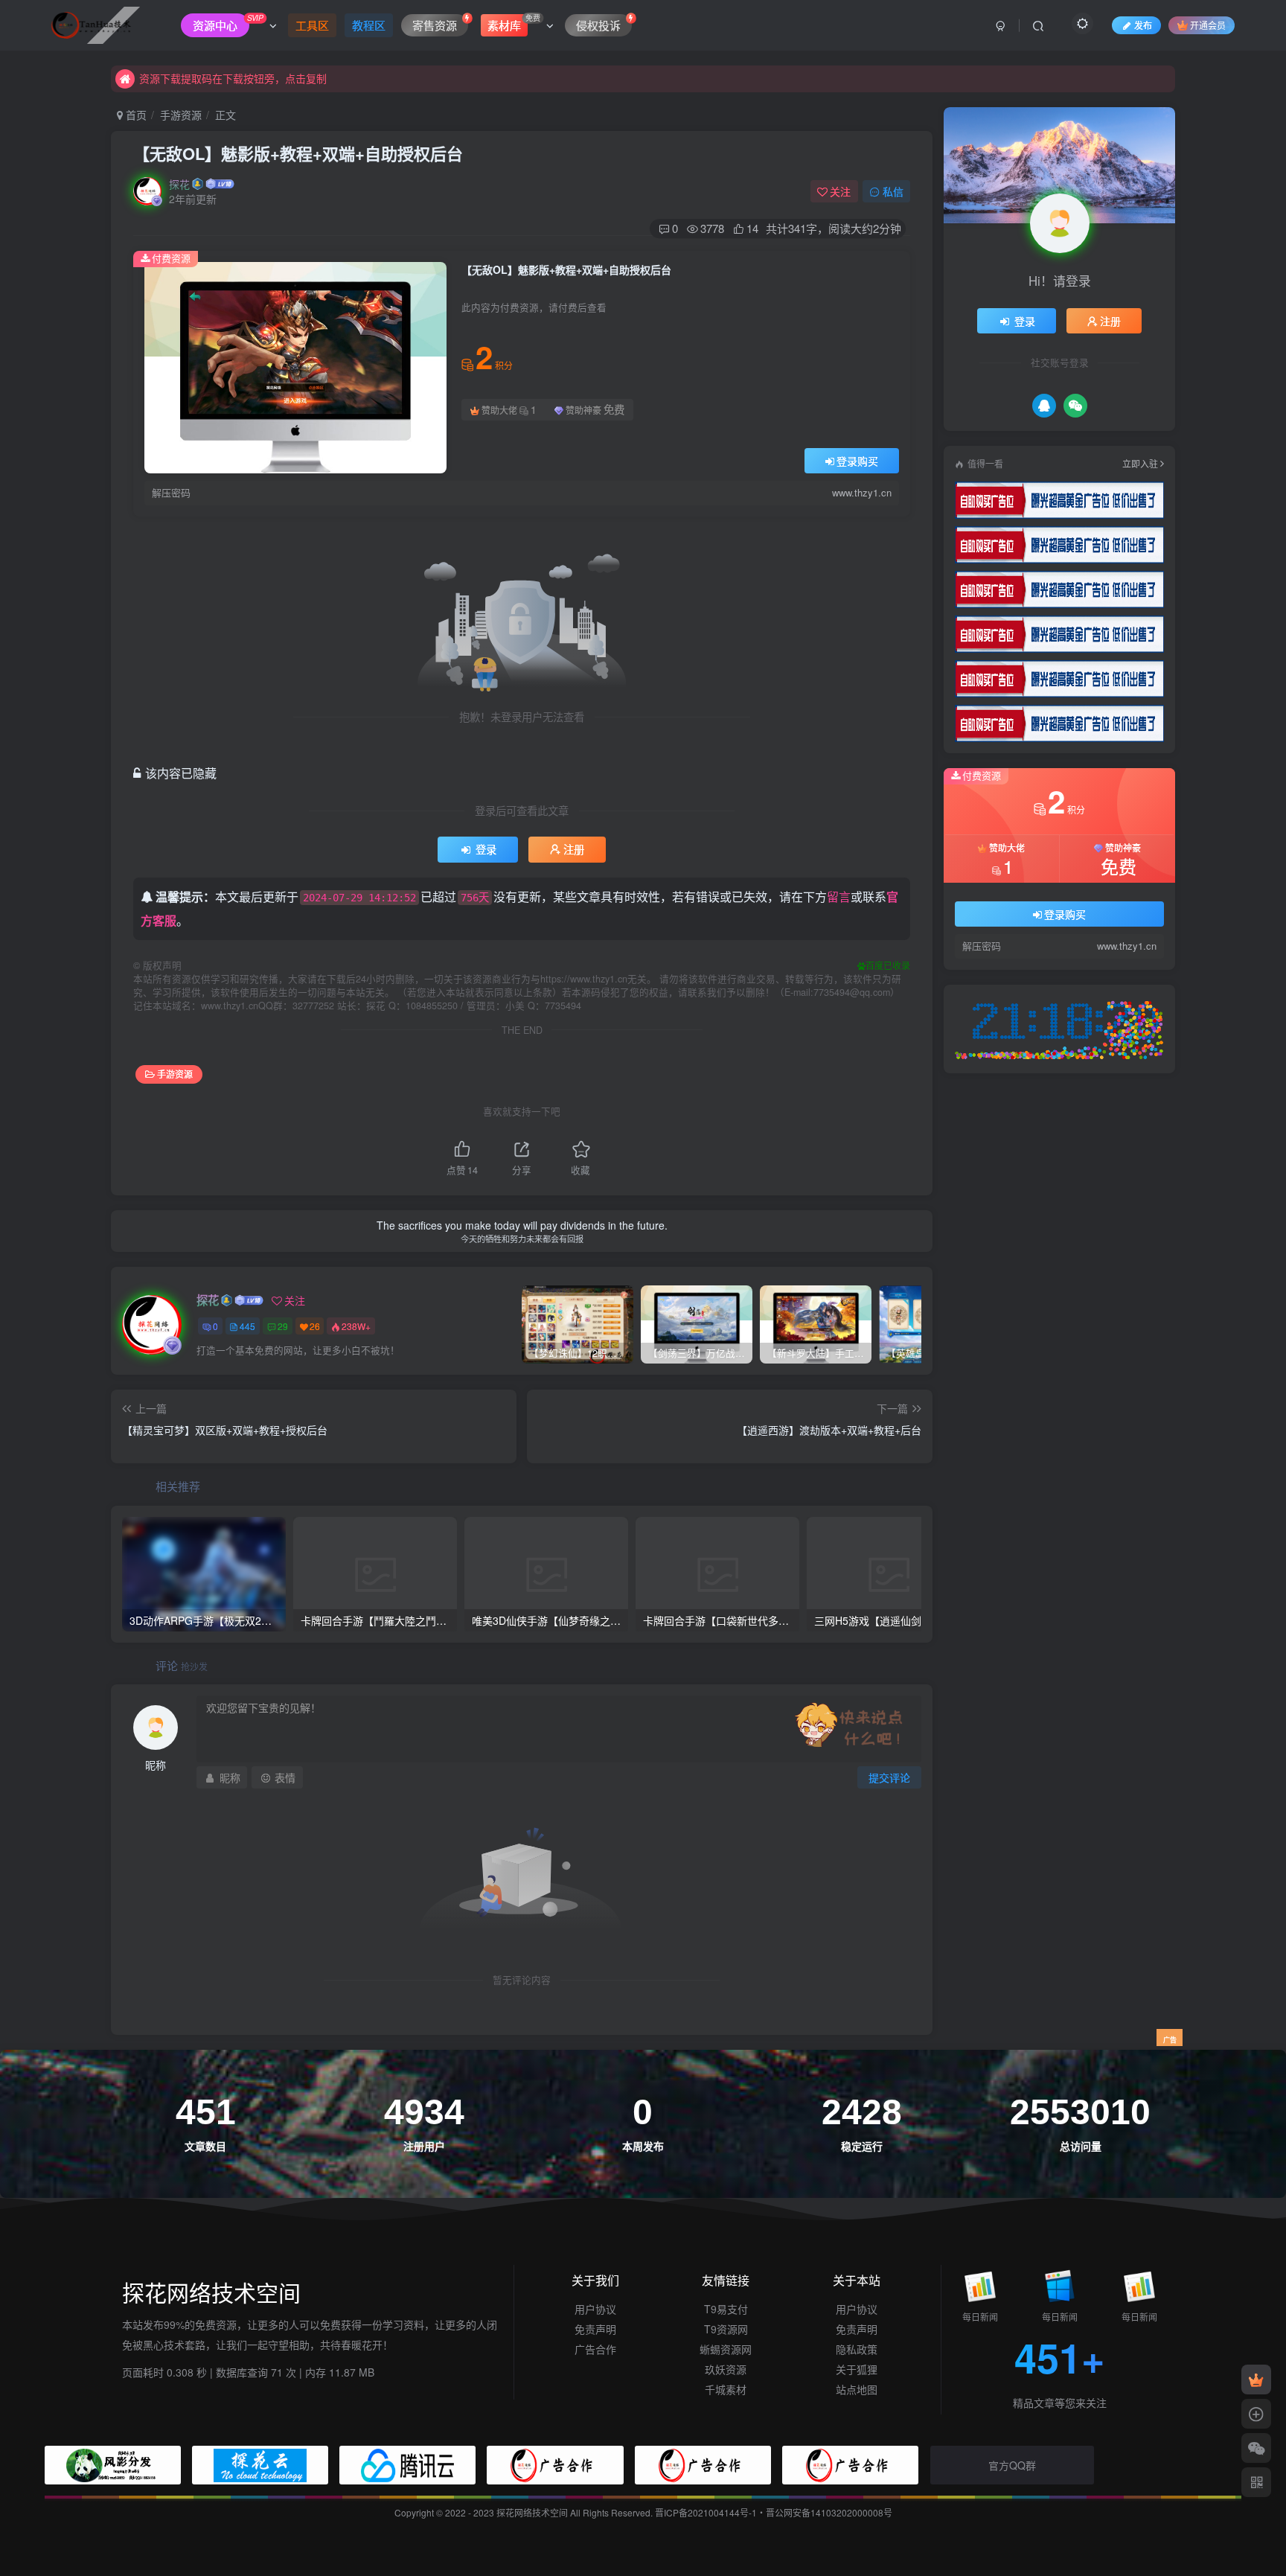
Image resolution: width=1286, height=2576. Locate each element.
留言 (839, 897)
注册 (574, 849)
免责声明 (595, 2329)
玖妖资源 (726, 2369)
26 (315, 1326)
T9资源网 (726, 2329)
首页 (135, 115)
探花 (179, 184)
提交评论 (889, 1777)
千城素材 (726, 2389)
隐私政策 (857, 2349)
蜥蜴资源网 (726, 2349)
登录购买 (857, 461)
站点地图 (857, 2389)
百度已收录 (888, 965)
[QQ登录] (1044, 406)
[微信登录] (1075, 406)
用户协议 (595, 2309)
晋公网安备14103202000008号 (829, 2512)
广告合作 (595, 2349)
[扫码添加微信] (1256, 2448)
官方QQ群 (1012, 2465)
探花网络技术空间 (533, 2512)
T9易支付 (726, 2309)
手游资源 (181, 115)
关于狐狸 (857, 2369)
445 (247, 1326)
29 (283, 1326)
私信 (893, 191)
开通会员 (1208, 25)
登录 (486, 849)
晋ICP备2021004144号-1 (706, 2512)
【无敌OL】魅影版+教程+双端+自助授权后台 (298, 153)
